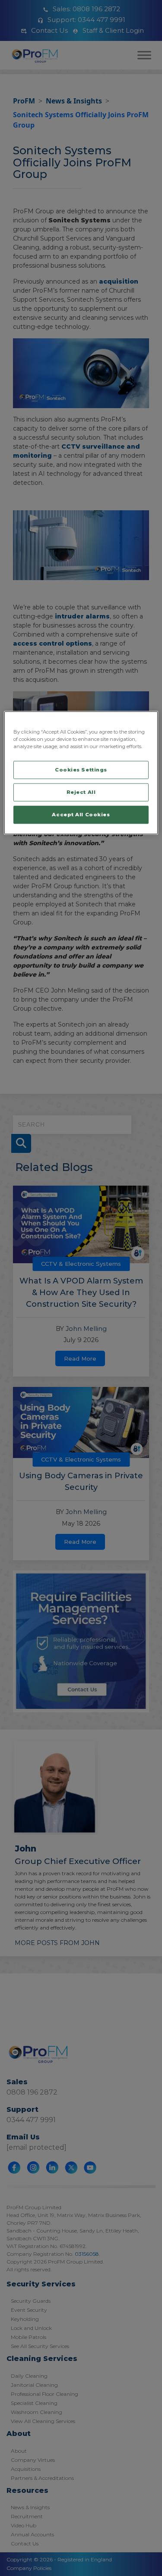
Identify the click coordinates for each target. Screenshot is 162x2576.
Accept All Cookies (81, 815)
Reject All (81, 792)
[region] (81, 773)
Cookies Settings (81, 770)
